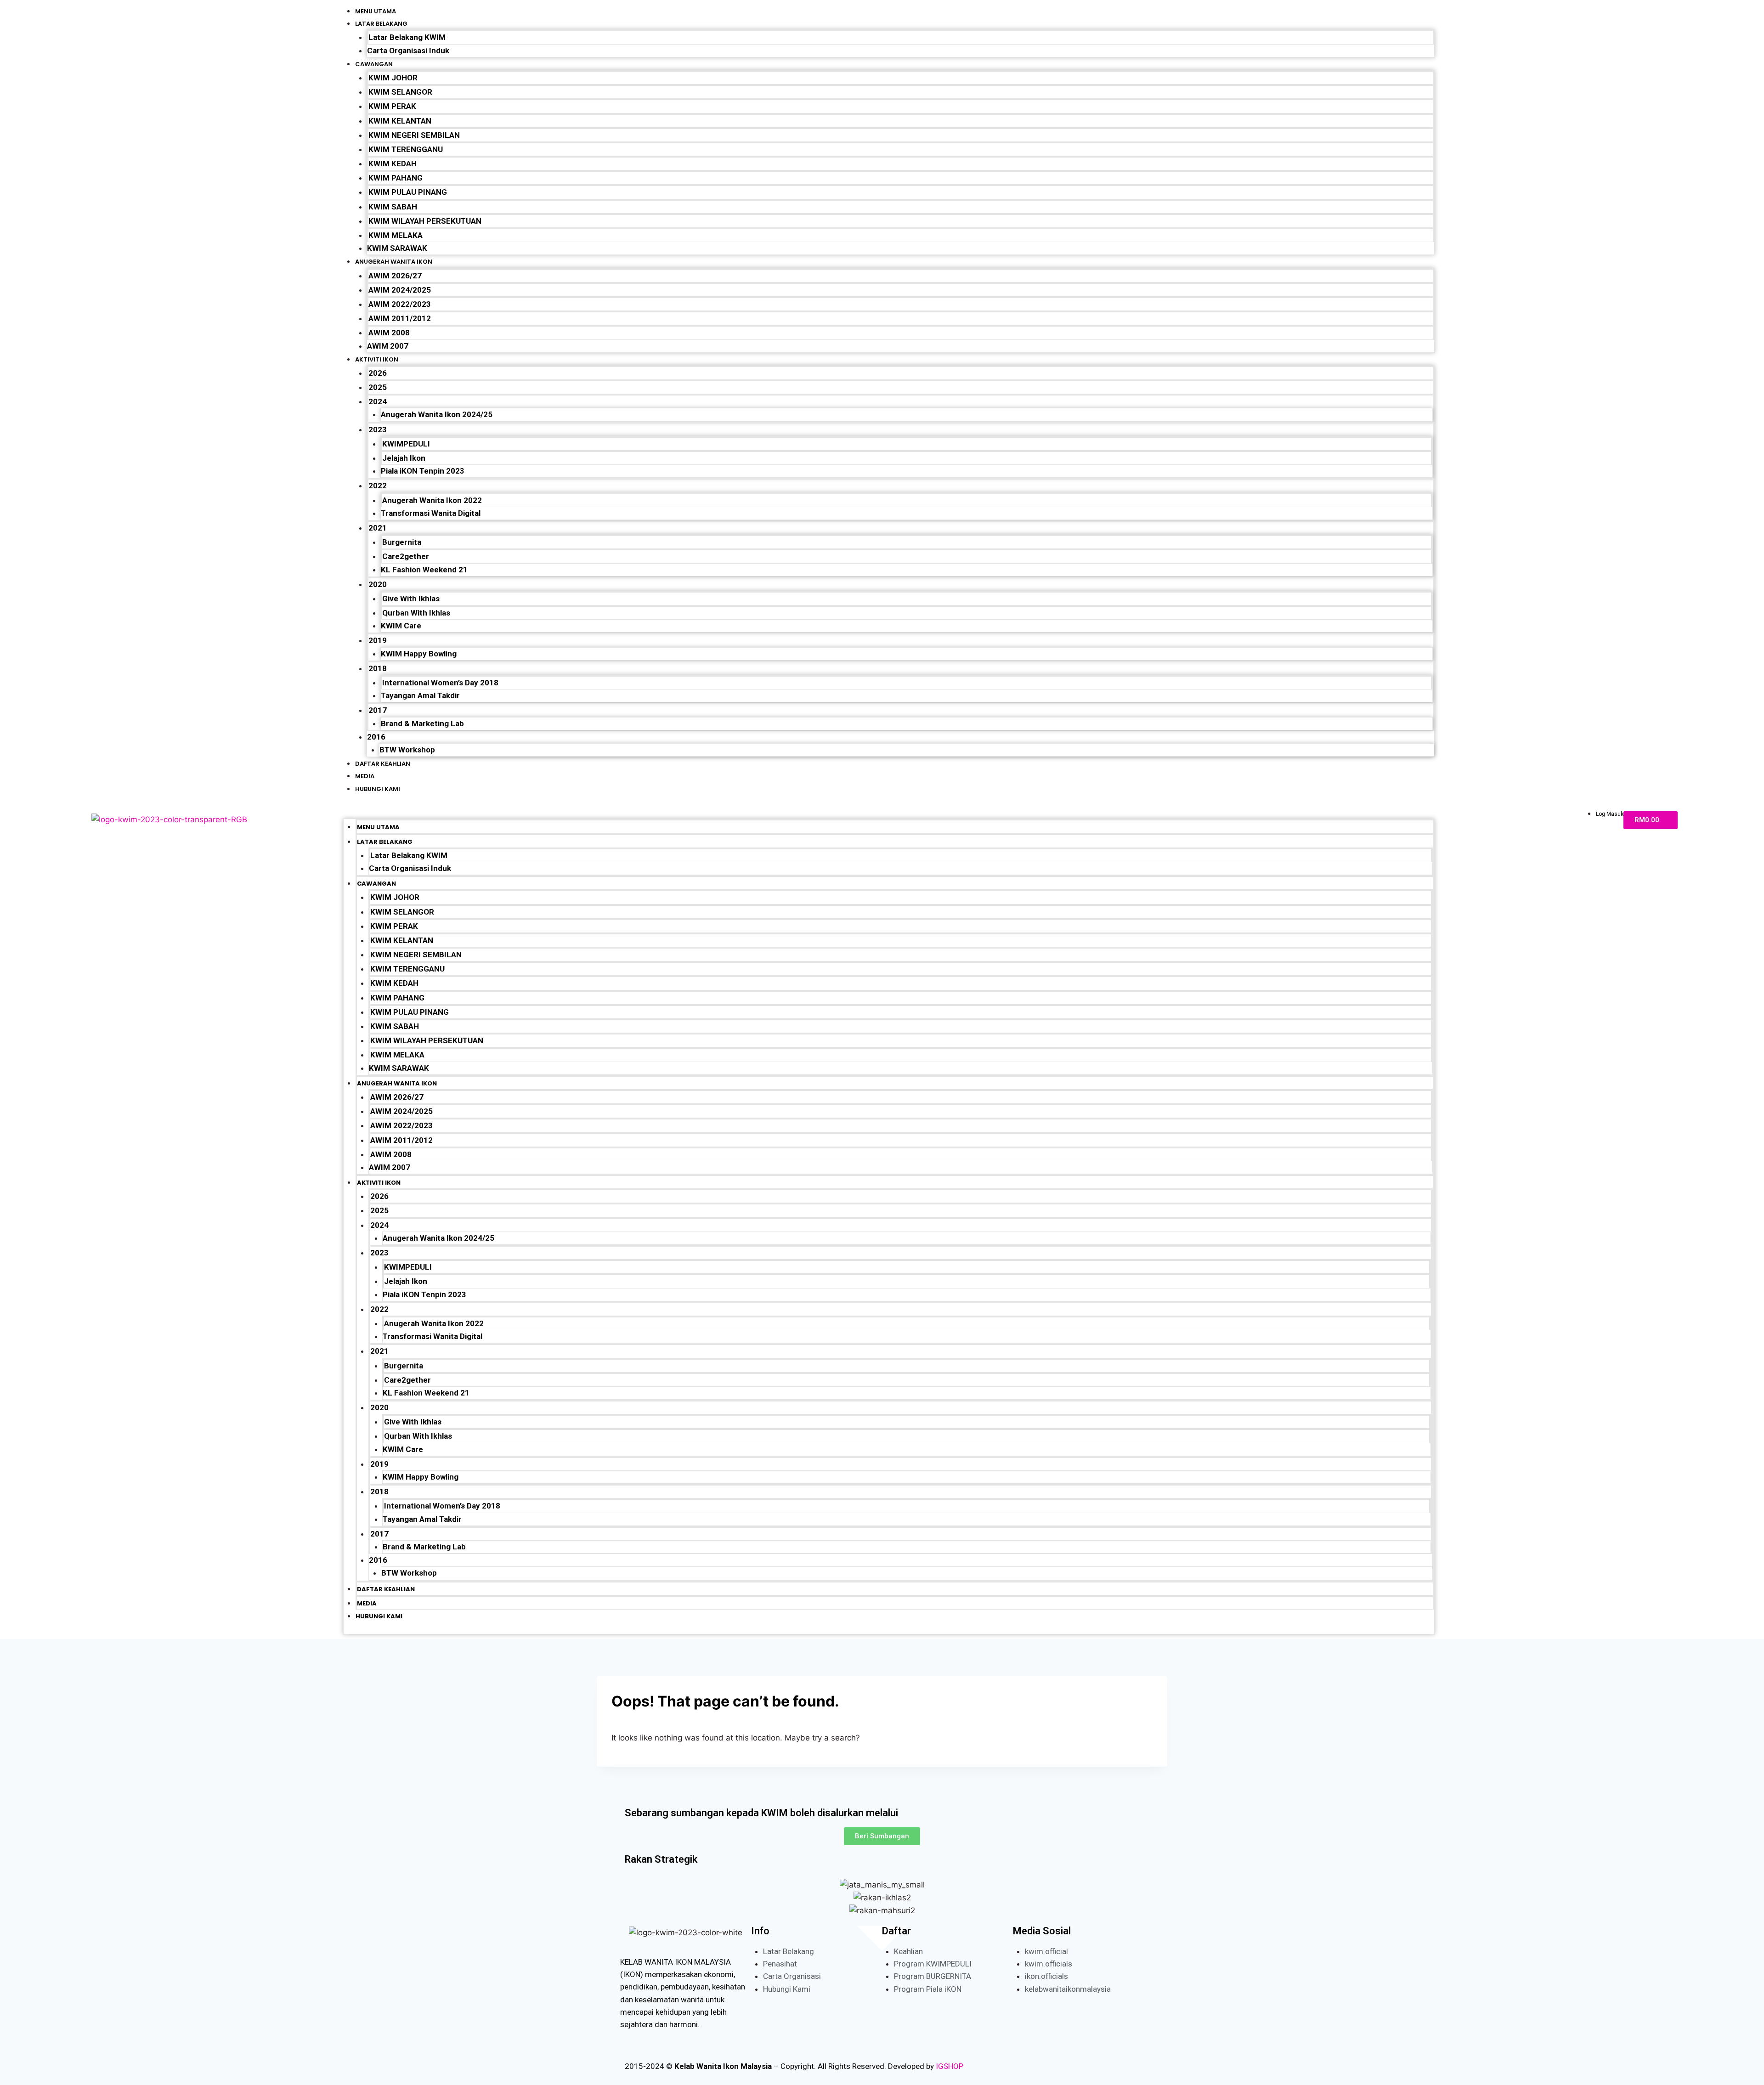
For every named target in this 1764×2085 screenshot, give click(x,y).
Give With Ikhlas (411, 599)
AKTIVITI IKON (377, 359)
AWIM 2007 (388, 346)
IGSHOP (950, 2066)
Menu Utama (376, 11)
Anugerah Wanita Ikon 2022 (432, 500)
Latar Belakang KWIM (407, 37)
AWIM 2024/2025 (400, 290)
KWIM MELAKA (396, 235)
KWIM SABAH (393, 207)
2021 (378, 528)
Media (365, 776)
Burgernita (402, 542)
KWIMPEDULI (406, 444)
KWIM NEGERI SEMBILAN (414, 135)
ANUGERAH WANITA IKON (394, 262)
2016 (376, 737)
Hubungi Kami (378, 789)
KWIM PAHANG (396, 178)
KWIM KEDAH (393, 164)
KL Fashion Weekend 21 (424, 570)
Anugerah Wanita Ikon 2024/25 (437, 414)
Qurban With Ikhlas (416, 613)
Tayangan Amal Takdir (420, 695)
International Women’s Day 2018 (440, 683)
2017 (378, 710)
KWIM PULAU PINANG (408, 192)
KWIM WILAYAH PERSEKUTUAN (425, 221)
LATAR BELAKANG (381, 24)
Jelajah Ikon (404, 458)
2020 (378, 584)
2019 (378, 640)
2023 (378, 429)
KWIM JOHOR (393, 78)
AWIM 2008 (389, 333)
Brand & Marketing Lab (422, 723)
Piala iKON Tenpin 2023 (423, 471)
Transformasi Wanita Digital (431, 513)
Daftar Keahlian (383, 764)
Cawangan (374, 64)
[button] (889, 812)
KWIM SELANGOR (400, 92)
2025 (378, 387)
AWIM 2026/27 (395, 276)
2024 (378, 401)
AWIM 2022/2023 (400, 304)
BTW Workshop (407, 750)
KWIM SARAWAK (397, 248)
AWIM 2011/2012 (400, 318)
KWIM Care (401, 626)
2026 (378, 373)
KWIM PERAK (392, 106)
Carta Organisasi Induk (408, 51)
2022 (378, 486)
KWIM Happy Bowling (419, 654)
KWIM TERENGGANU (406, 149)
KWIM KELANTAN (400, 121)
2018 (378, 668)
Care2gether (406, 556)
